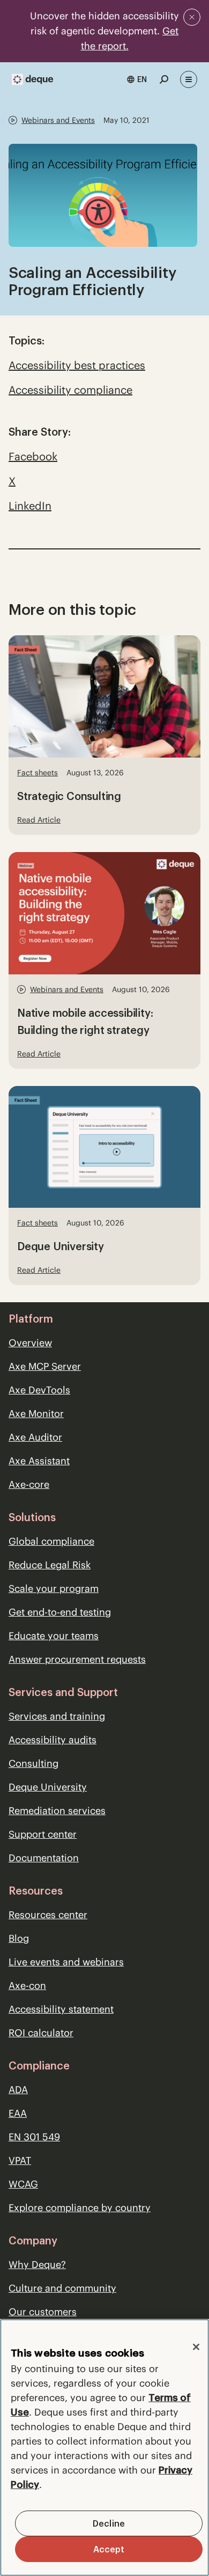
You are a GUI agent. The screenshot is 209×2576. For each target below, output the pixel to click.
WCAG (23, 2184)
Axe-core (29, 1484)
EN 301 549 (34, 2137)
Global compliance (51, 1541)
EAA (18, 2113)
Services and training (57, 1716)
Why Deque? (37, 2265)
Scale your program (54, 1588)
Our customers (43, 2312)
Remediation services (57, 1811)
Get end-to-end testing (60, 1612)
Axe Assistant (39, 1461)
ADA (18, 2090)
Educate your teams (54, 1636)
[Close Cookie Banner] (196, 2347)
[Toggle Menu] (189, 79)
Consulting (33, 1763)
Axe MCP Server (45, 1366)
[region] (104, 2447)
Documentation (44, 1858)
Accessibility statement (61, 2009)
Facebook (33, 456)
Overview (30, 1343)
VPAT (20, 2160)
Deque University (48, 1787)
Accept (109, 2549)
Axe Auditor (35, 1437)
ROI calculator (41, 2033)
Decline (109, 2523)
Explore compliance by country (80, 2208)
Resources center (48, 1915)
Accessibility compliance (70, 390)
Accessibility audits (53, 1740)
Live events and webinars (66, 1962)
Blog (19, 1938)
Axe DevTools (39, 1390)
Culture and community (62, 2288)
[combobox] (137, 79)
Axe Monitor (36, 1414)
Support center (43, 1834)
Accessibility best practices (77, 365)
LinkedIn (30, 506)
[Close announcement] (192, 17)
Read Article (39, 820)
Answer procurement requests (77, 1659)
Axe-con (27, 1986)
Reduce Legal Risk (50, 1565)
